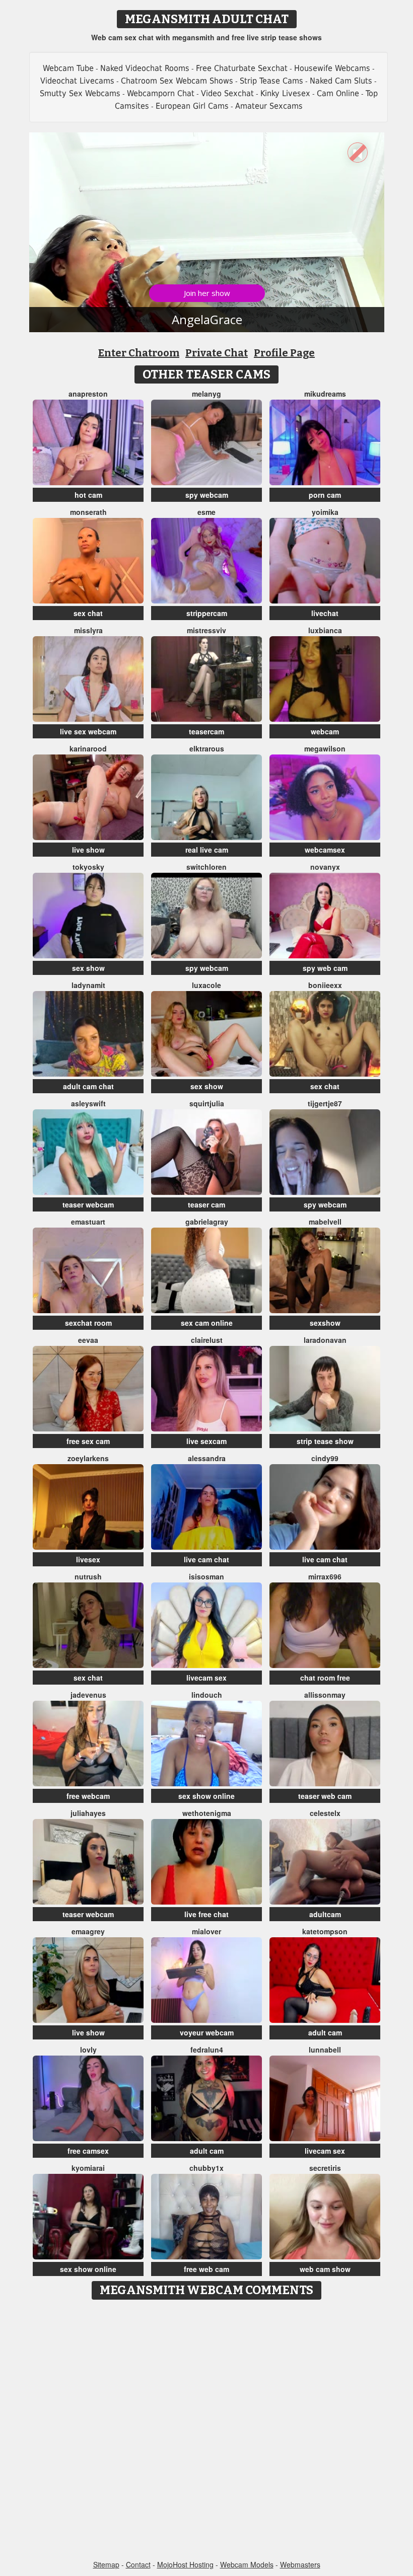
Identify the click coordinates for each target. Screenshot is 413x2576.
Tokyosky (88, 867)
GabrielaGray (207, 1222)
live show (88, 850)
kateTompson (325, 1931)
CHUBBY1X (206, 2168)
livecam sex (206, 1678)
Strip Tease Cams (271, 81)
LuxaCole (206, 985)
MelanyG (206, 394)
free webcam (88, 1796)
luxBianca (325, 630)
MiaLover (206, 1931)
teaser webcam (88, 1204)
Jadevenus (88, 1695)
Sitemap (106, 2564)
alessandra (207, 1458)
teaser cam (206, 1204)
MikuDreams (325, 394)
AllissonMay (325, 1695)
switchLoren (206, 867)
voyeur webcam (207, 2032)
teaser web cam (325, 1796)
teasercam (206, 731)
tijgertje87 (325, 1103)
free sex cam (88, 1441)
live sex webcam (88, 731)
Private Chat (217, 353)
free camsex (88, 2151)
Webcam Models (247, 2564)
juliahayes (88, 1813)
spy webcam (207, 495)
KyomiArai (88, 2168)
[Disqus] (207, 2431)
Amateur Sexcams (269, 106)
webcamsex (325, 850)
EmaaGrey (88, 1931)
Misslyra (88, 630)
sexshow (325, 1323)
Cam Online (338, 93)
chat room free (325, 1678)
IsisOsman (206, 1576)
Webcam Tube (68, 68)
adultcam (325, 1914)
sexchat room (88, 1323)
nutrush (88, 1576)
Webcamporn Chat (161, 93)
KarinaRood (88, 748)
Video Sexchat (227, 93)
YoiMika (325, 512)
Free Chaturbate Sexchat (242, 68)
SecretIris (325, 2168)
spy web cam (325, 968)
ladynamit (88, 985)
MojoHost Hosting (185, 2564)
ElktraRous (207, 748)
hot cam (88, 495)
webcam (325, 731)
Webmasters (300, 2564)
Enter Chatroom (139, 353)
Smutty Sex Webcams (80, 93)
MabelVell (325, 1222)
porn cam (325, 495)
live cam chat (206, 1559)
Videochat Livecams (77, 81)
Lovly (88, 2050)
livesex (88, 1559)
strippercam (207, 613)
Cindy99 (325, 1458)
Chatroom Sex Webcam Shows (177, 81)
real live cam (207, 850)
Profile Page (284, 353)
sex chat (88, 613)
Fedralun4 (207, 2050)
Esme (206, 512)
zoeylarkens (88, 1458)
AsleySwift (88, 1103)
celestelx (325, 1813)
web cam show (325, 2269)
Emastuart (88, 1222)
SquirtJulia (207, 1103)
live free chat (206, 1914)
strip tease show (325, 1441)
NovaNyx (325, 867)
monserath (88, 512)
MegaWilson (325, 748)
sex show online (206, 1796)
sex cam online (207, 1323)
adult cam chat (88, 1086)
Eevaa (88, 1340)
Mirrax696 (325, 1576)
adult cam (325, 2032)
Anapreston (88, 394)
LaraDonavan (325, 1340)
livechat (325, 613)
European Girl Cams (192, 106)
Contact (138, 2564)
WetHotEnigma (207, 1813)
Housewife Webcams (332, 68)
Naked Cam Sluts (341, 81)
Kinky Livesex (285, 93)
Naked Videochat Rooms (145, 68)
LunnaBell (325, 2050)
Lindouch (207, 1695)
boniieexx (325, 985)
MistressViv (206, 630)
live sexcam (206, 1441)
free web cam (206, 2269)
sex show (88, 968)
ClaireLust (207, 1340)
